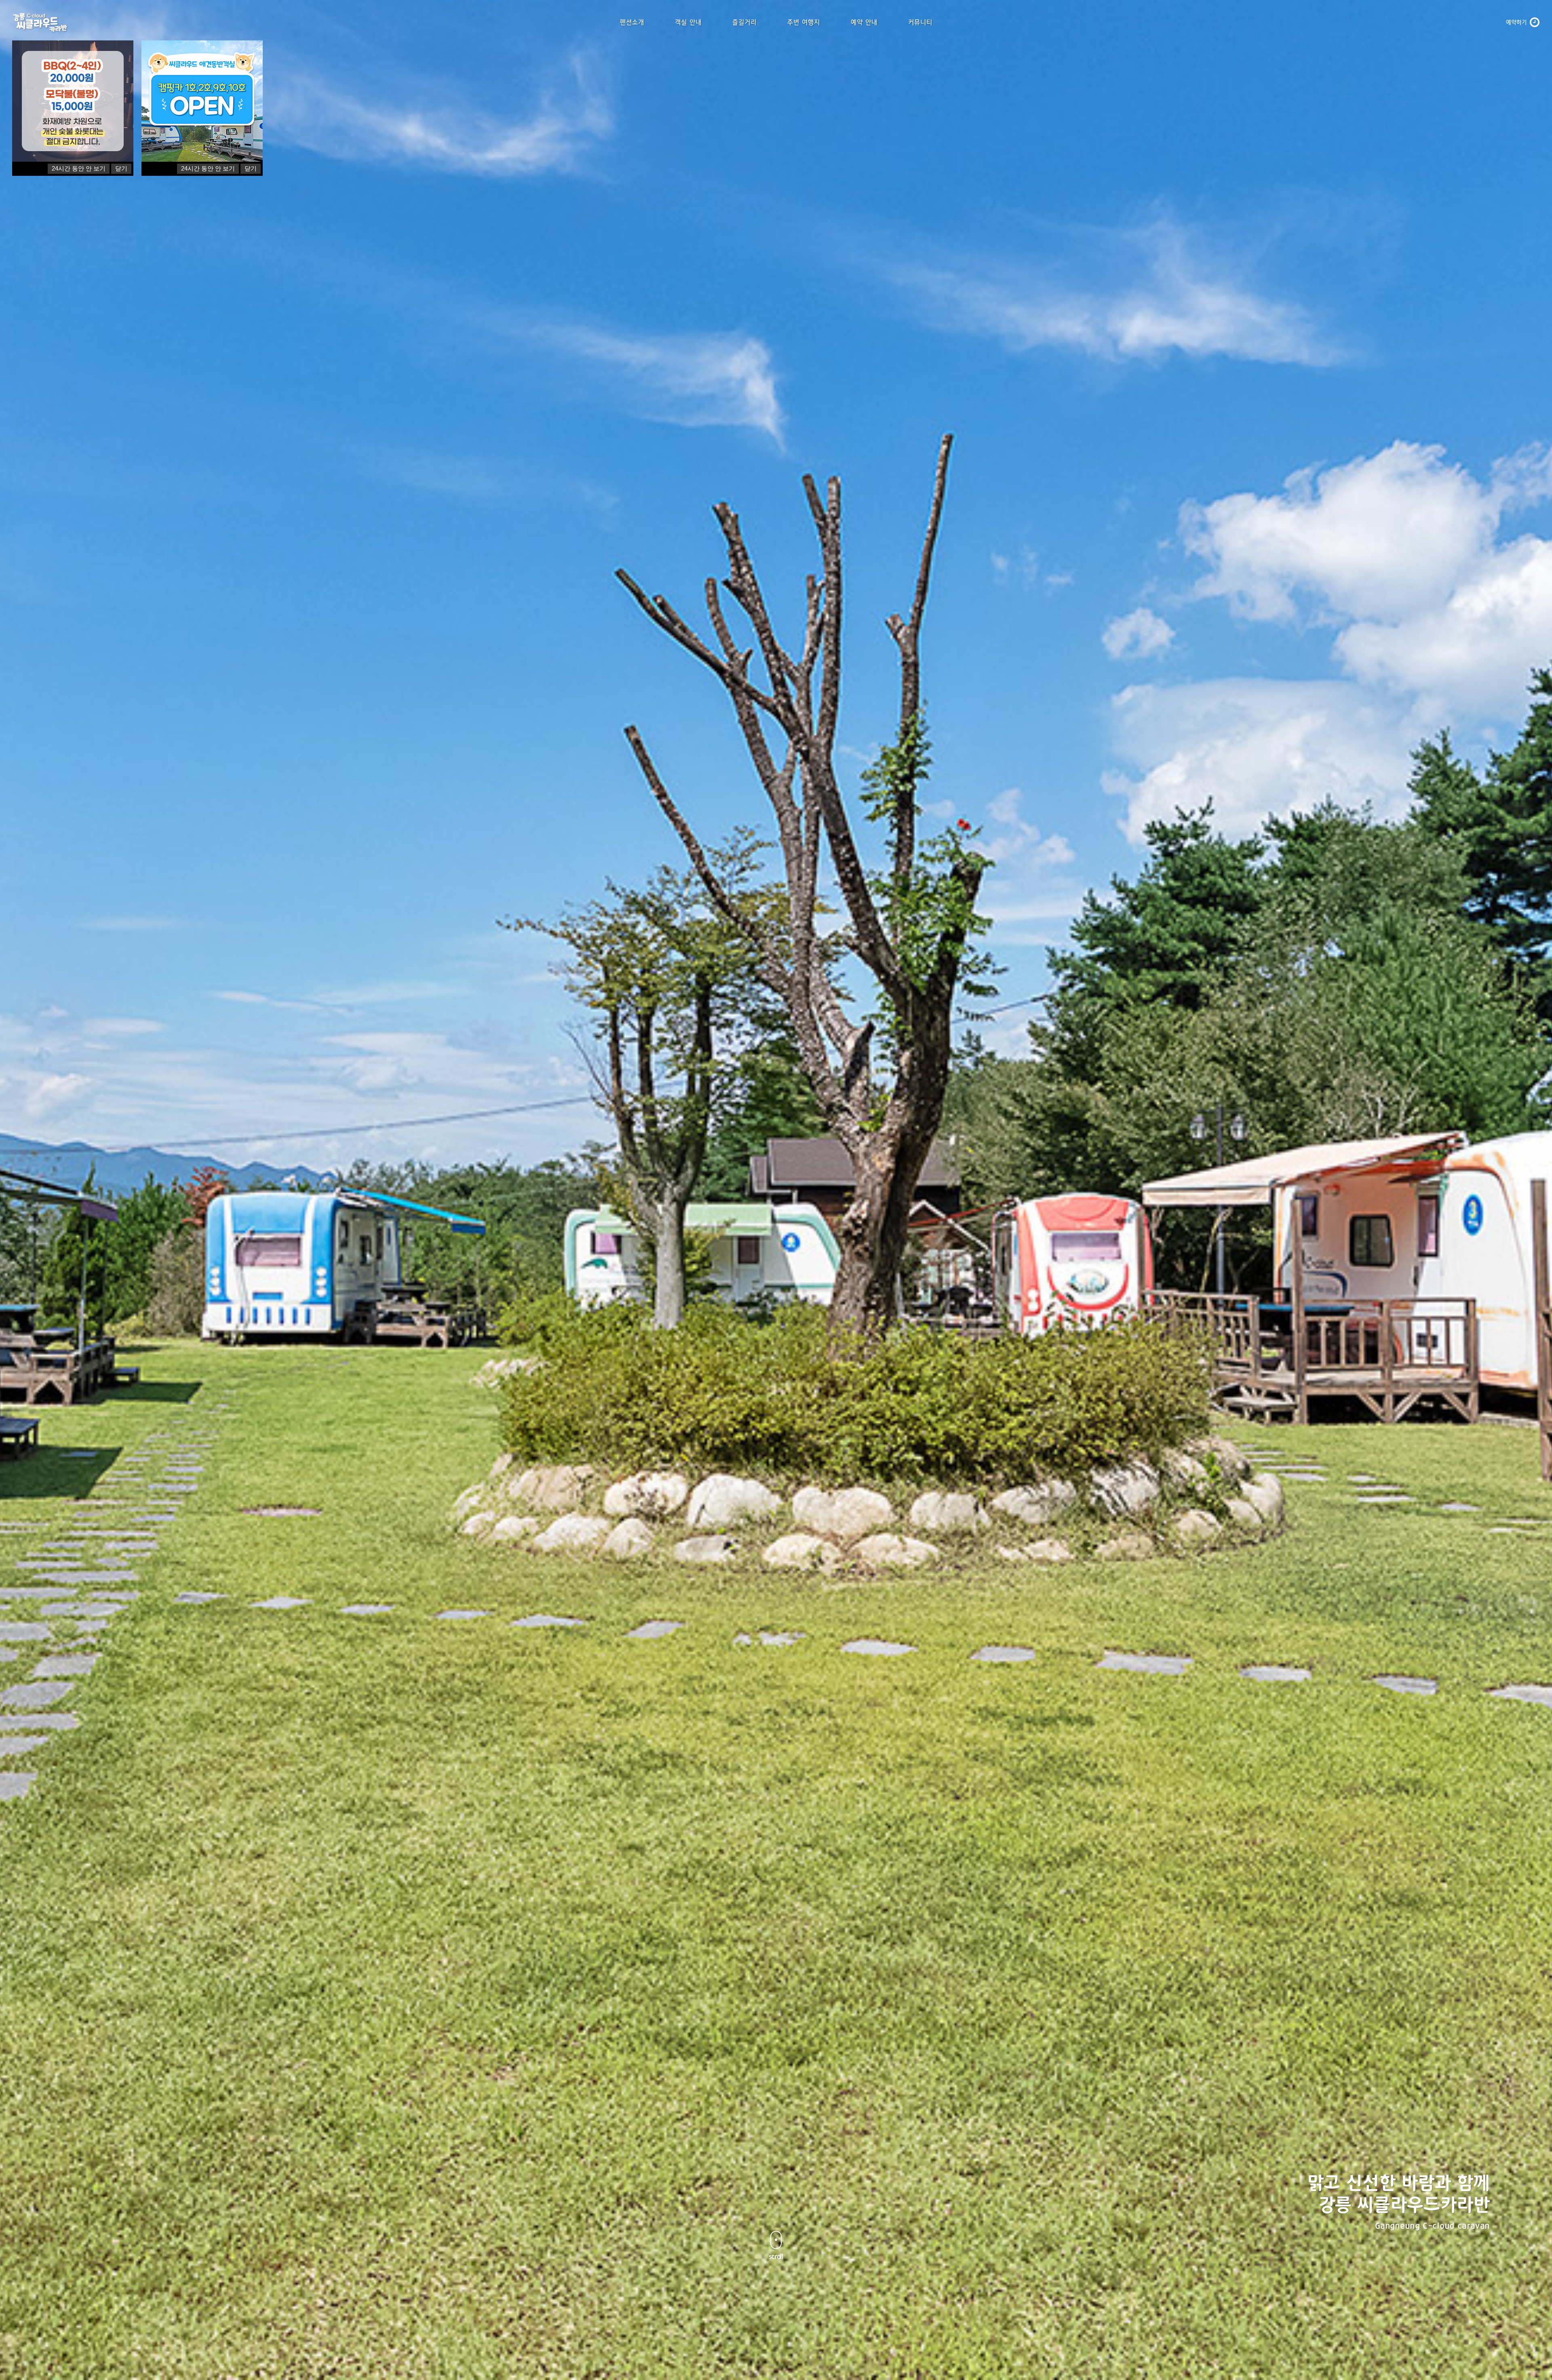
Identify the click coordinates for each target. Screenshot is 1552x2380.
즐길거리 (744, 22)
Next (1527, 1396)
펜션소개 (632, 22)
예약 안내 (864, 22)
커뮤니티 (920, 22)
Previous (25, 1396)
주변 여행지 (804, 22)
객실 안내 (688, 22)
